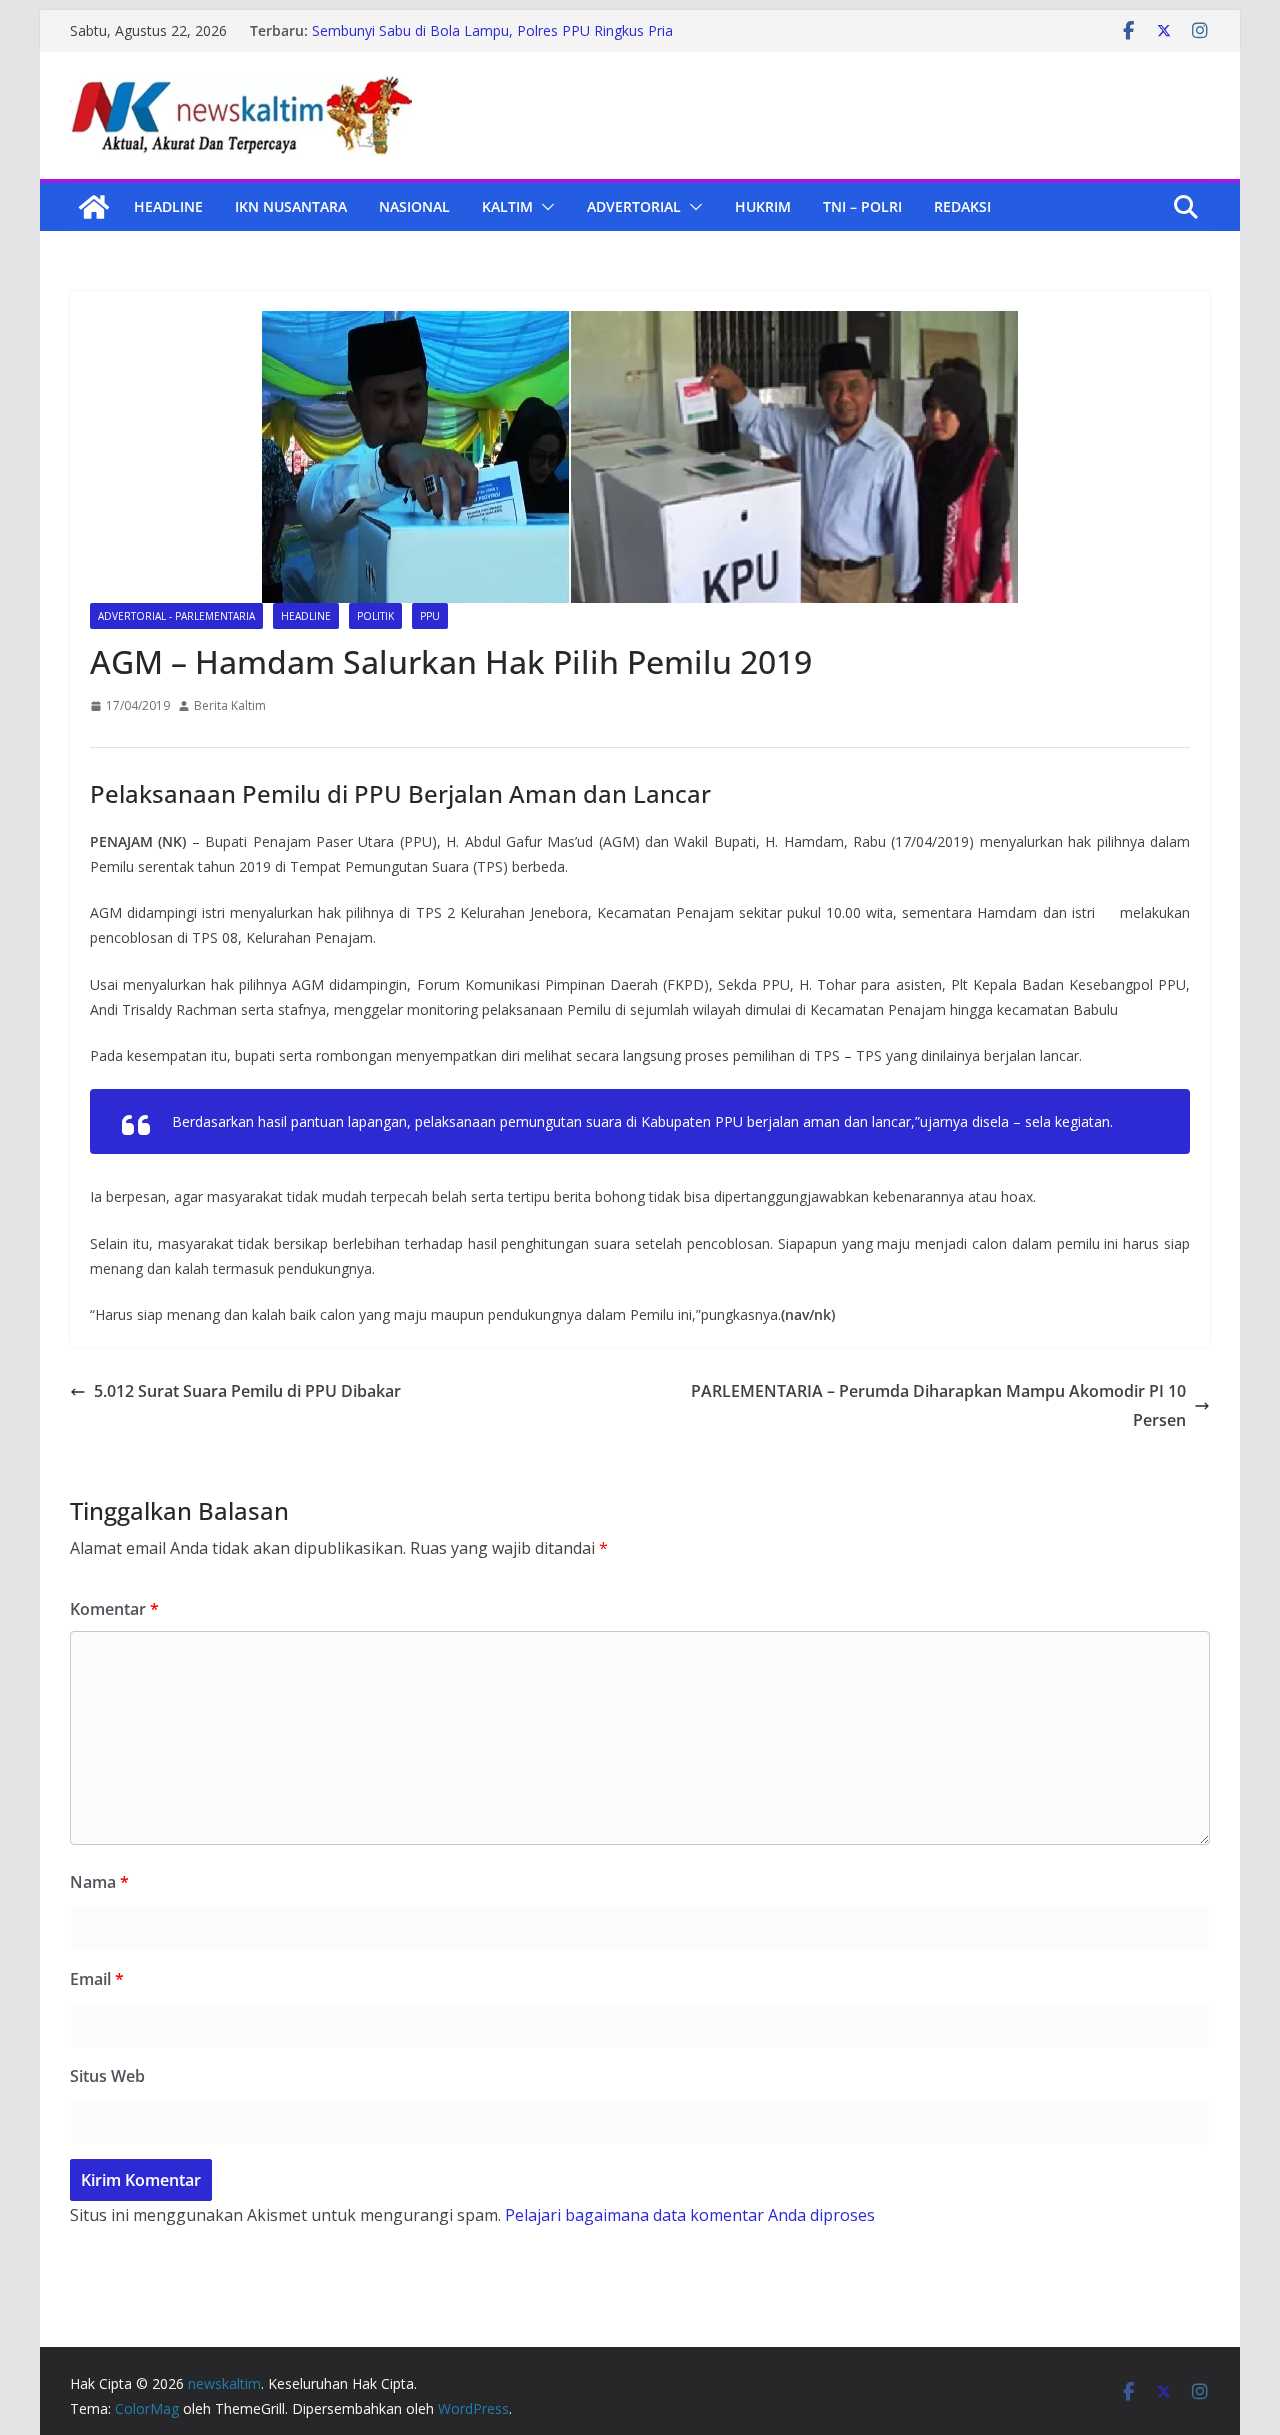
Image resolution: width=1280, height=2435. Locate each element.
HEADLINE (168, 206)
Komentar (114, 1609)
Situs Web (107, 2076)
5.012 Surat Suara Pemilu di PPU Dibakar (247, 1391)
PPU (430, 616)
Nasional (414, 206)
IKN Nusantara (291, 206)
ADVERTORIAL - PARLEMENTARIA (176, 616)
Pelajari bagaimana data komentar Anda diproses (690, 2215)
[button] (544, 207)
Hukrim (763, 206)
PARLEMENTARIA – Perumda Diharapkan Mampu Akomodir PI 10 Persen (938, 1405)
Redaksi (962, 206)
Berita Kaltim (230, 705)
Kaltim (507, 206)
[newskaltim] (94, 207)
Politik (375, 616)
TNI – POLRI (862, 206)
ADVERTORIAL (634, 206)
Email (97, 1979)
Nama (99, 1882)
